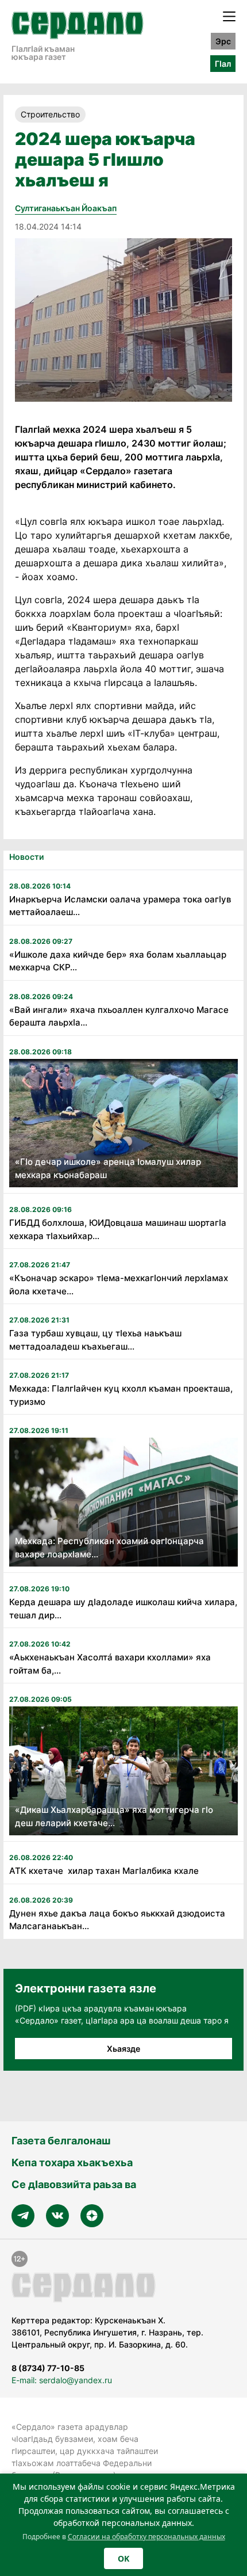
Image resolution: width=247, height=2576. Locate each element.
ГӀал (223, 64)
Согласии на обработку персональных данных (146, 2537)
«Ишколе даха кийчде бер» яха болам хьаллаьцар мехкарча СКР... (118, 961)
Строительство (50, 114)
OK (123, 2558)
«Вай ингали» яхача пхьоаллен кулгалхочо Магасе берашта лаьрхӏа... (119, 1016)
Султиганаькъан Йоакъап (66, 208)
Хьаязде (123, 2049)
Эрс (223, 41)
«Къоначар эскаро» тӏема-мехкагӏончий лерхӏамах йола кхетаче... (119, 1285)
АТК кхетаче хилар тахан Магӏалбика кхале (104, 1871)
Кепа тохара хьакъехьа (72, 2162)
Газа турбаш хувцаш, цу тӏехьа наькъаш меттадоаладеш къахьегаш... (95, 1340)
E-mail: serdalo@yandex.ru (62, 2380)
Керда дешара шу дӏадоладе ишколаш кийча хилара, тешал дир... (123, 1609)
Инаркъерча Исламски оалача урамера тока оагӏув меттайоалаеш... (120, 906)
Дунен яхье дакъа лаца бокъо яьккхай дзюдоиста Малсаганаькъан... (117, 1920)
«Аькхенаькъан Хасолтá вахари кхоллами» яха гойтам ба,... (110, 1664)
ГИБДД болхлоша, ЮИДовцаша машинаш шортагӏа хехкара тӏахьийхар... (118, 1229)
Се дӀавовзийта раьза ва (74, 2184)
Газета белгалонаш (61, 2141)
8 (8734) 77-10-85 (48, 2368)
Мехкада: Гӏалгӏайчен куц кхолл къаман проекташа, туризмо (121, 1395)
